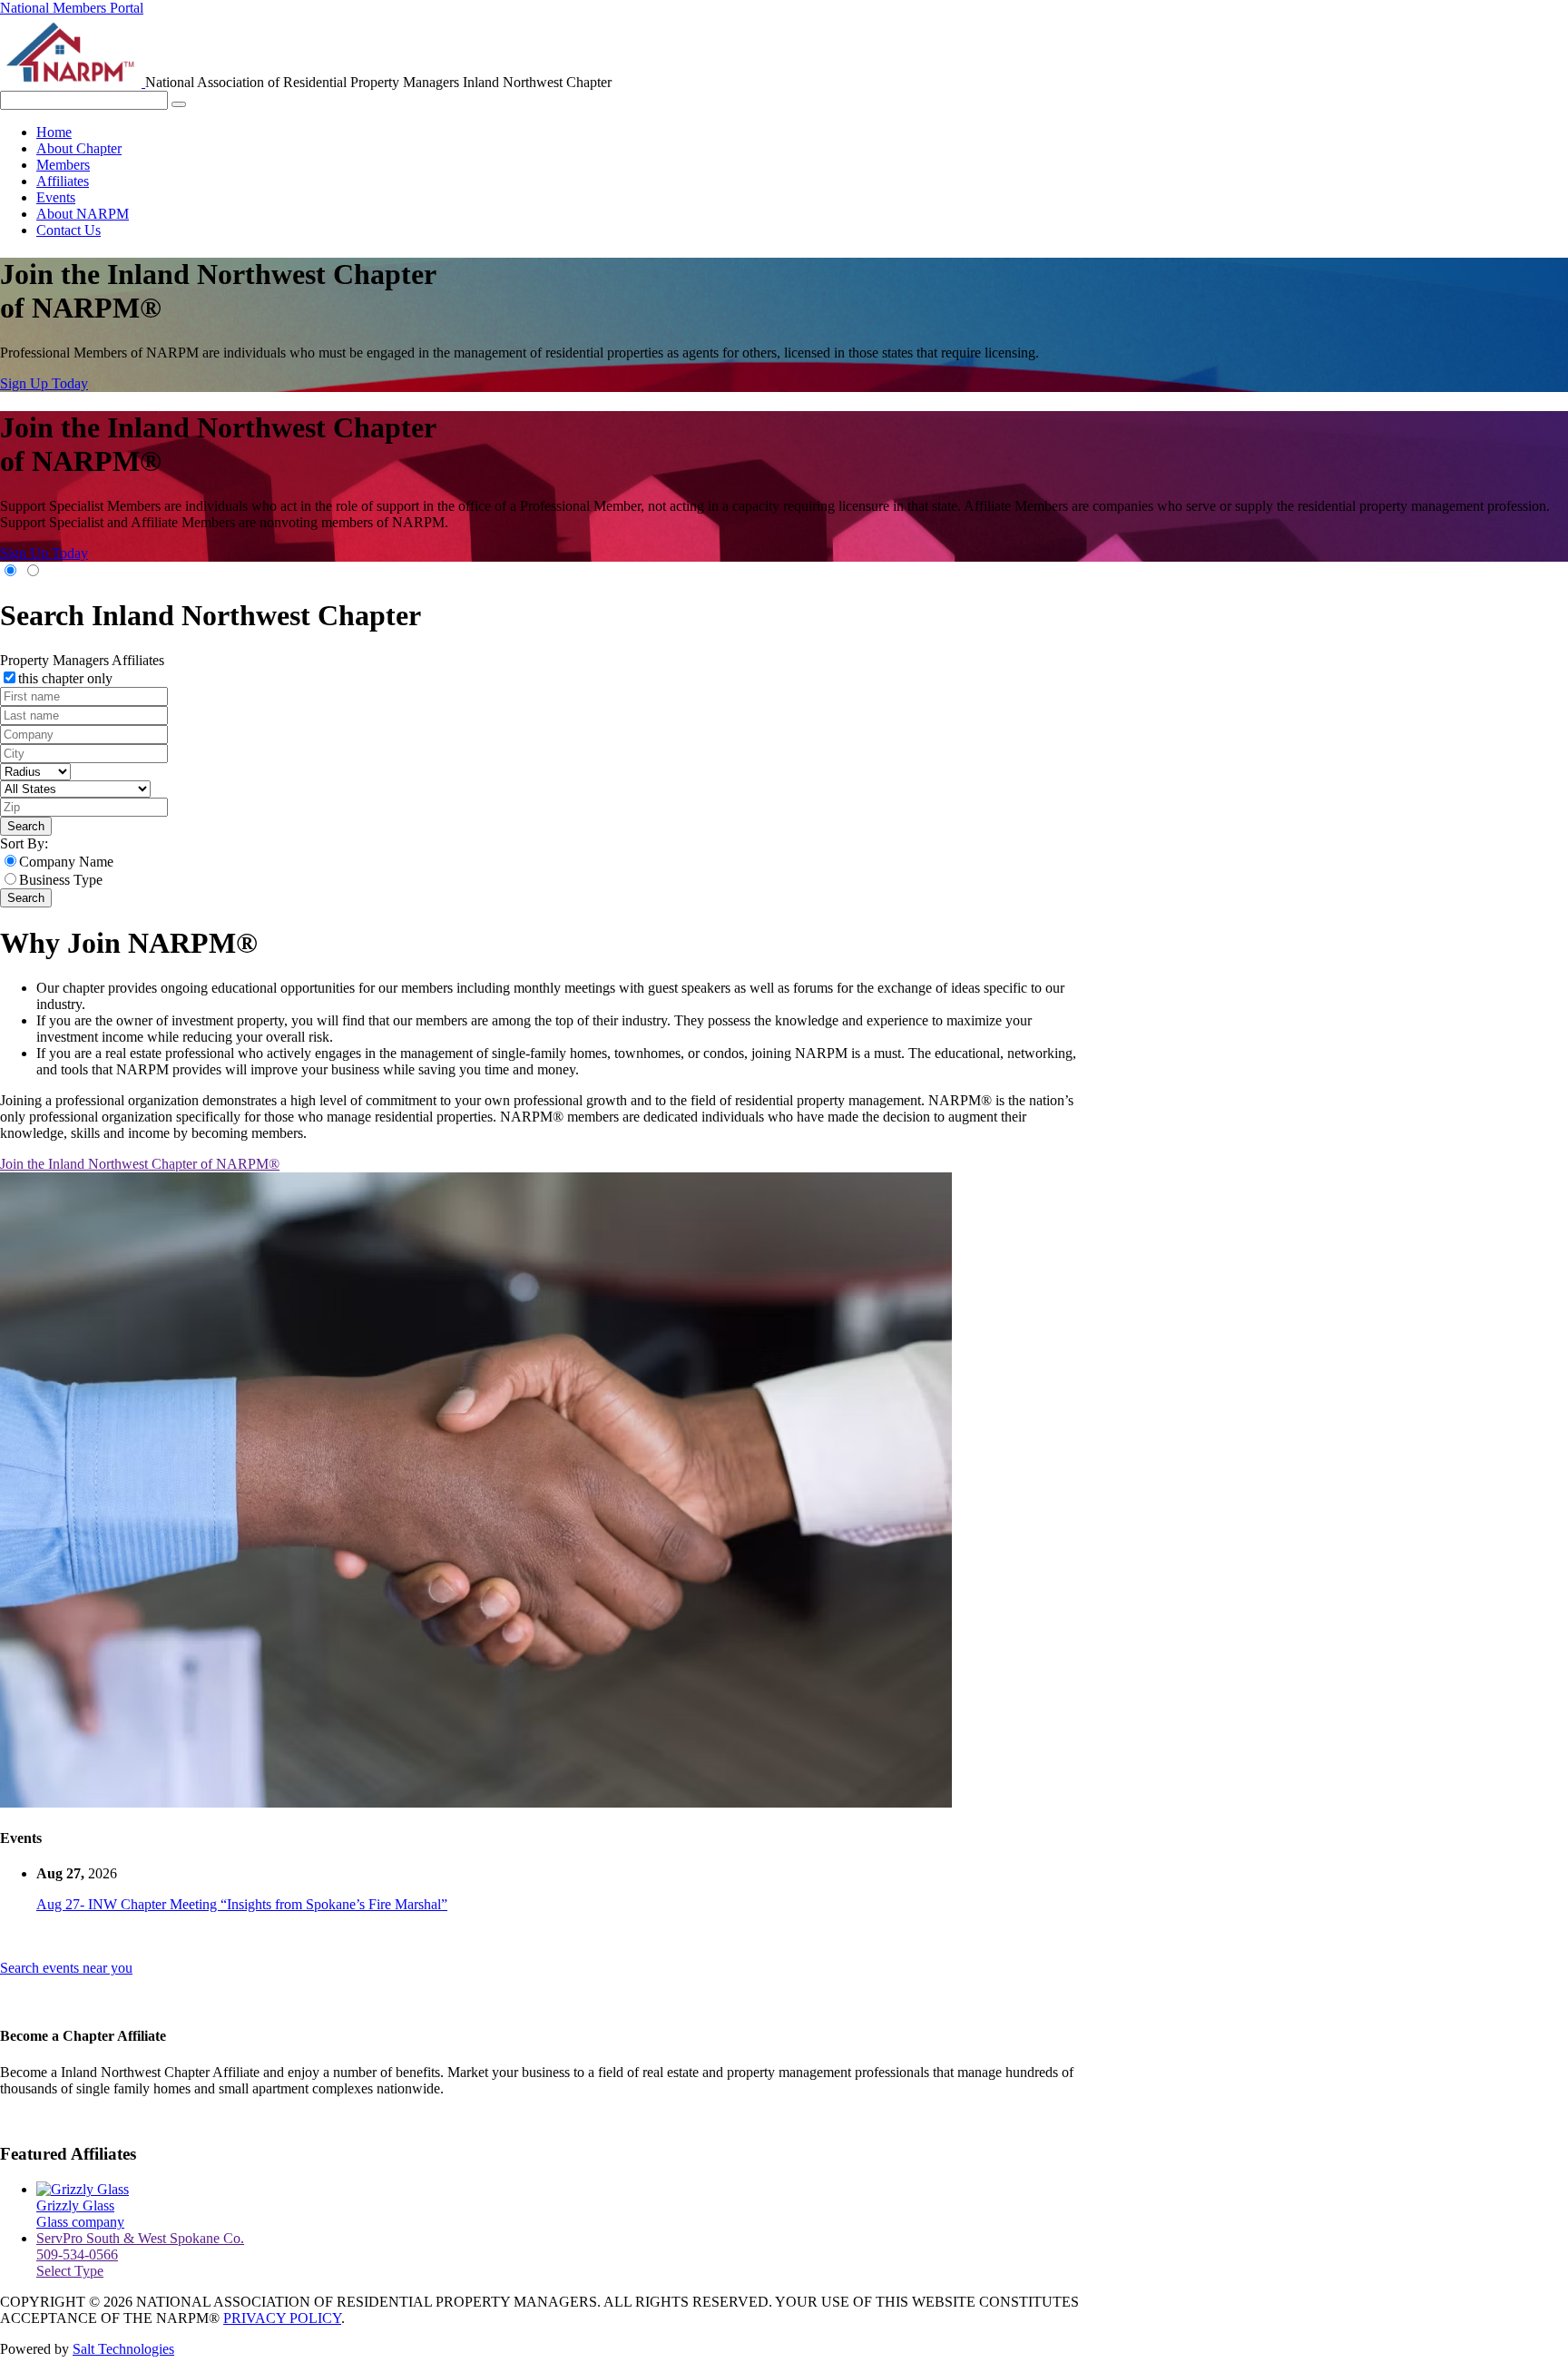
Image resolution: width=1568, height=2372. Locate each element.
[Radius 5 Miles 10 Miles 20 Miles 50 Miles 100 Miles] (35, 771)
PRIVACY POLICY (282, 2318)
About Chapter (79, 148)
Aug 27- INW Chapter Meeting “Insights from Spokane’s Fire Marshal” (242, 1904)
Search (26, 826)
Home (54, 132)
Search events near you (66, 1968)
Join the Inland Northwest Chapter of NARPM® (140, 1164)
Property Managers (56, 660)
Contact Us (69, 230)
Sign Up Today (44, 383)
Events (56, 197)
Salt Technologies (123, 2349)
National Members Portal (72, 8)
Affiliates (63, 181)
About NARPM (83, 214)
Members (63, 165)
